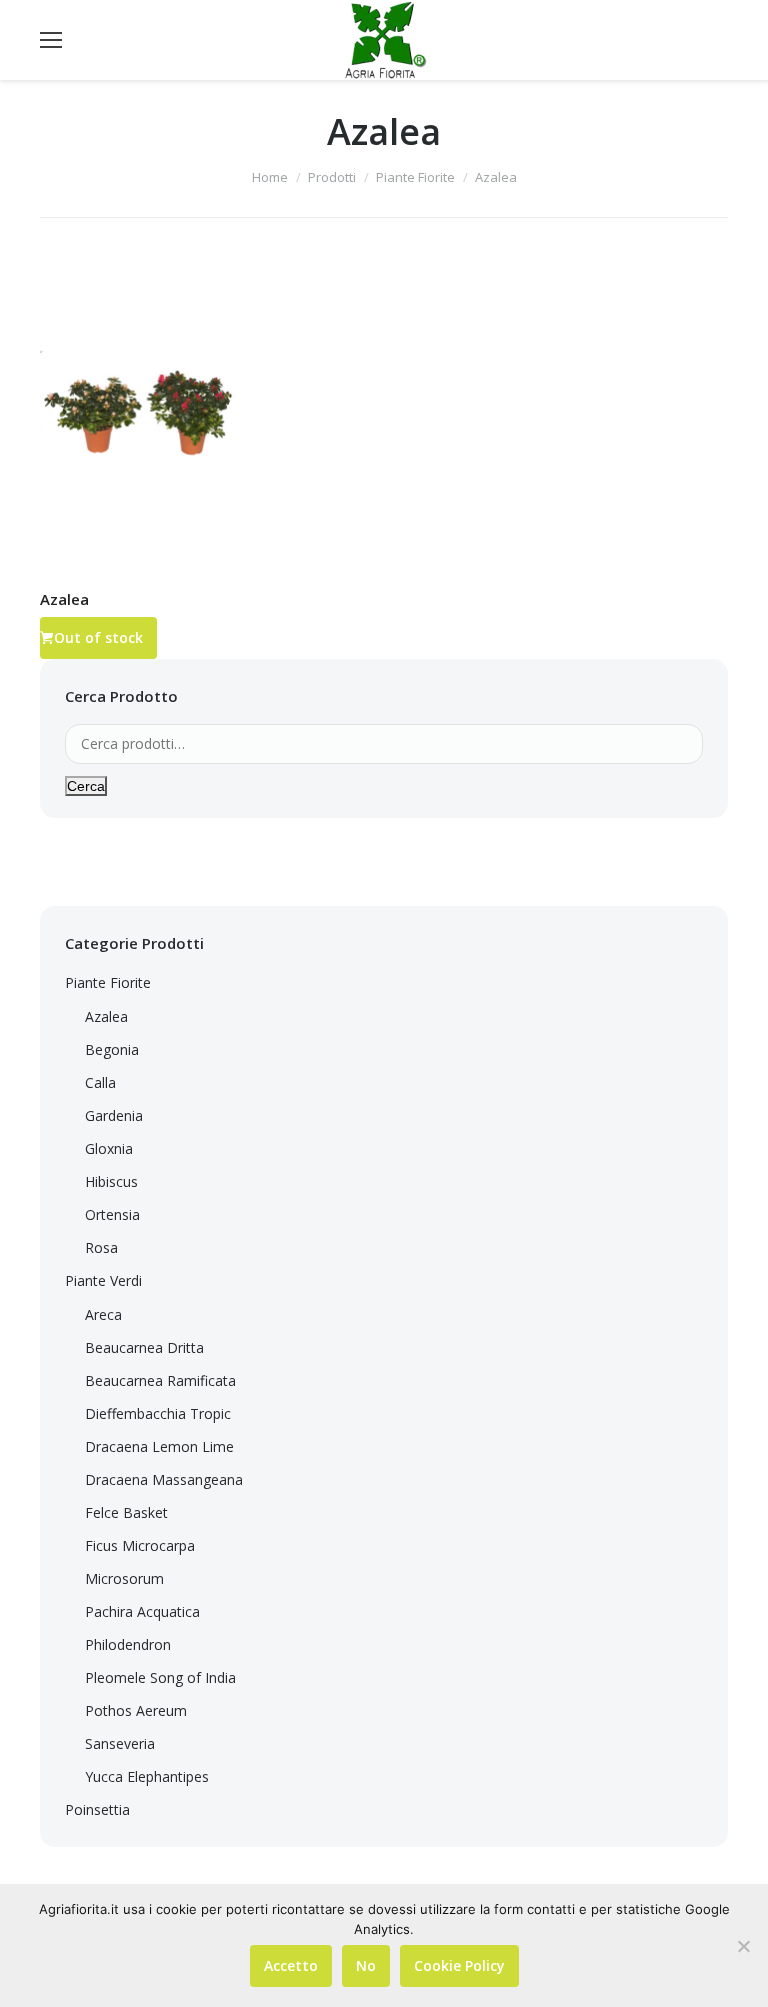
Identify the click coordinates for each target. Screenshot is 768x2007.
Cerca (86, 786)
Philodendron (128, 1644)
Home (270, 177)
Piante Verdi (103, 1280)
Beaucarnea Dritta (144, 1347)
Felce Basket (126, 1512)
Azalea (64, 599)
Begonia (112, 1049)
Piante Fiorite (415, 177)
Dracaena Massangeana (164, 1479)
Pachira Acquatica (142, 1611)
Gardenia (114, 1115)
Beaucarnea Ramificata (160, 1380)
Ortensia (112, 1214)
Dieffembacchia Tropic (158, 1413)
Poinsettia (97, 1809)
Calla (100, 1082)
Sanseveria (120, 1743)
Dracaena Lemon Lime (159, 1446)
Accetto (291, 1965)
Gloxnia (109, 1148)
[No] (743, 1946)
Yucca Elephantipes (147, 1776)
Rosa (101, 1247)
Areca (103, 1314)
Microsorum (124, 1578)
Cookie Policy (459, 1965)
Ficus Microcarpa (140, 1545)
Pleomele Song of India (160, 1677)
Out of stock (98, 637)
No (366, 1965)
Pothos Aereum (136, 1710)
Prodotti (332, 177)
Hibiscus (111, 1181)
